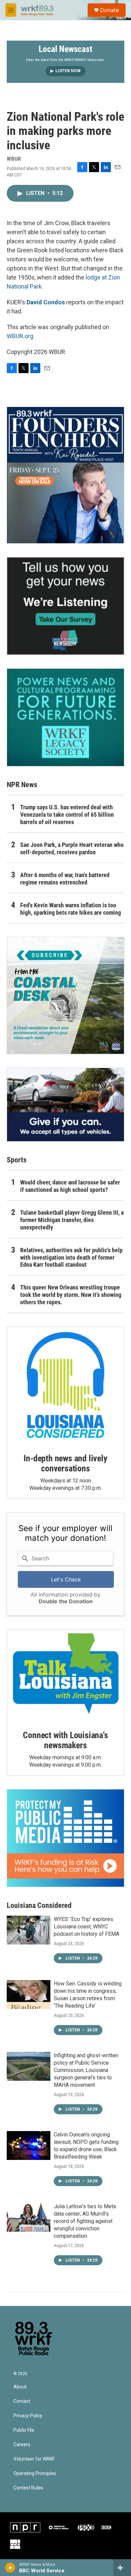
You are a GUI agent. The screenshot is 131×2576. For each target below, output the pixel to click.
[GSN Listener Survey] (65, 606)
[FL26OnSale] (65, 475)
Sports (17, 1160)
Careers (22, 2445)
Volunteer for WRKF (34, 2459)
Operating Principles (35, 2473)
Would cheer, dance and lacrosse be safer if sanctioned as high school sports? (70, 1186)
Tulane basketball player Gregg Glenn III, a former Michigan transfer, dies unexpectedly (72, 1220)
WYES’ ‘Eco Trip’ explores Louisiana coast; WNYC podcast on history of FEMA (86, 1927)
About (20, 2387)
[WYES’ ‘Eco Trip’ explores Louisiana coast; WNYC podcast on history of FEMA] (29, 1930)
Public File (24, 2430)
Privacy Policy (28, 2416)
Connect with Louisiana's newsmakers (65, 1740)
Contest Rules (28, 2488)
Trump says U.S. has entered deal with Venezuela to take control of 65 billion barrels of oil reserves (67, 815)
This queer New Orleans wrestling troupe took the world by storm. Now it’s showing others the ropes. (71, 1295)
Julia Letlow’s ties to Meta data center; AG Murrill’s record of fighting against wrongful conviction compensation (85, 2221)
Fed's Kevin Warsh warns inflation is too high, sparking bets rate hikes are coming (71, 909)
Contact (22, 2401)
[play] (10, 2568)
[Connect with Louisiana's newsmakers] (65, 1675)
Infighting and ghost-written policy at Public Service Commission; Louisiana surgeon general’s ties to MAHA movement (86, 2070)
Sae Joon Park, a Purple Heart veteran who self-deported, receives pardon (72, 848)
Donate (110, 10)
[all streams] (122, 2568)
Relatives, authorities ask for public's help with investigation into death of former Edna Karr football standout (71, 1257)
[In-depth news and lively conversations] (65, 1385)
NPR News (22, 785)
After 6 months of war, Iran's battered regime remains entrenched (65, 879)
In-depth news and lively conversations (65, 1463)
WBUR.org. (21, 336)
